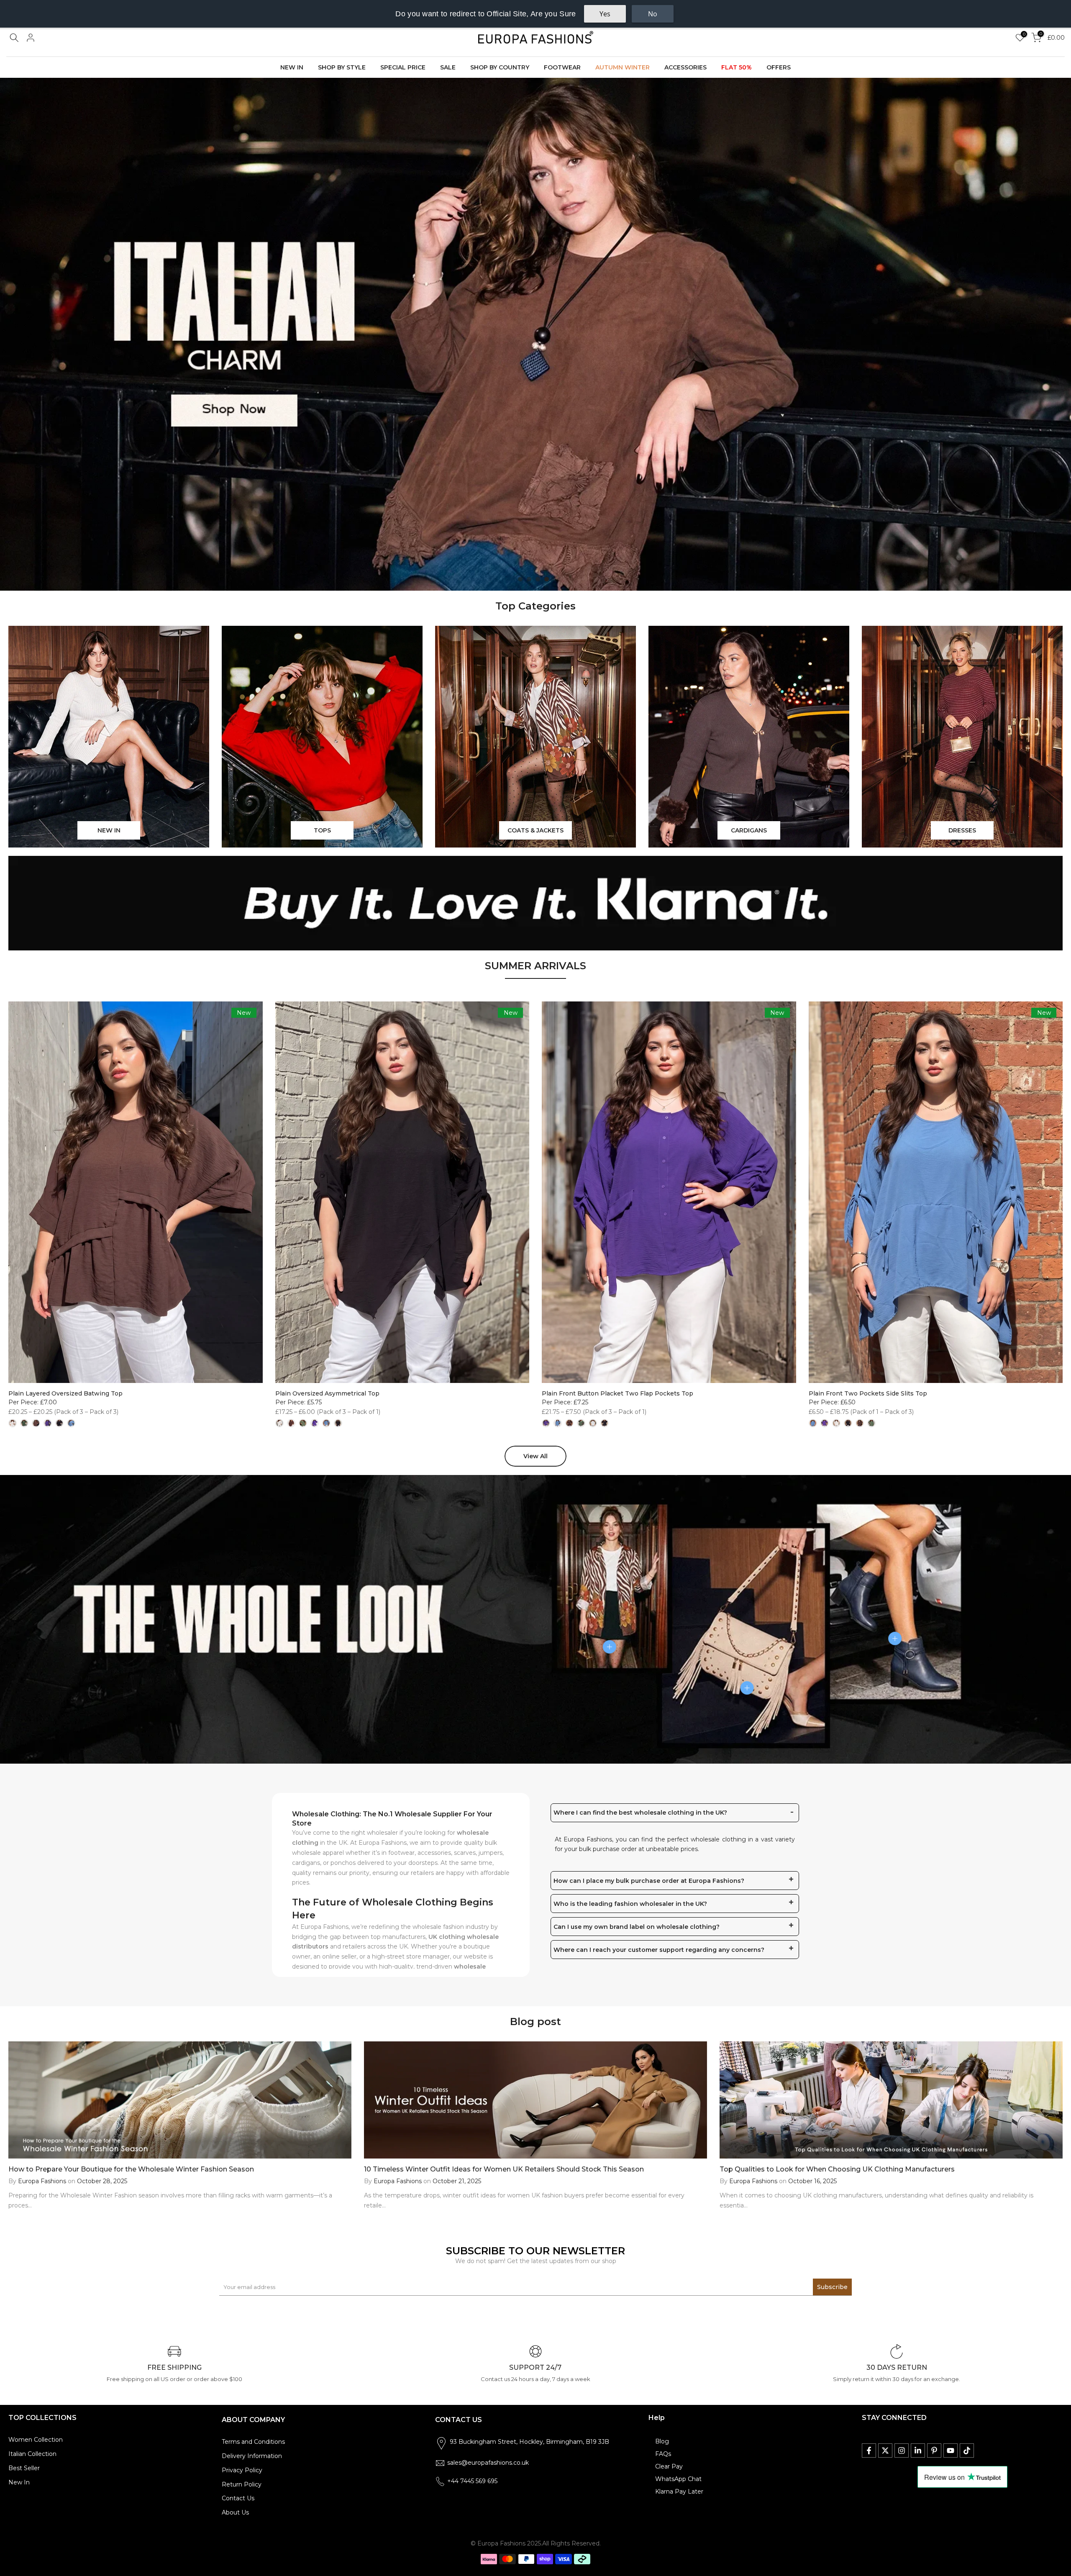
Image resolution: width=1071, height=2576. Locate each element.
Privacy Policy (242, 2470)
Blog (662, 2441)
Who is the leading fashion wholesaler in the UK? (630, 1904)
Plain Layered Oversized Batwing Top (65, 1393)
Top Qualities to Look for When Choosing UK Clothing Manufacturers (837, 2169)
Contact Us (238, 2498)
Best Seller (24, 2468)
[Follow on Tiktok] (967, 2451)
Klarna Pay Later (679, 2491)
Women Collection (36, 2440)
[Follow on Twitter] (885, 2451)
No (653, 14)
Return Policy (242, 2484)
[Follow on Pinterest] (934, 2451)
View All (535, 1456)
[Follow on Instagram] (902, 2451)
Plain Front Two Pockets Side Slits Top (868, 1393)
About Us (235, 2512)
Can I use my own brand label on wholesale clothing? (637, 1927)
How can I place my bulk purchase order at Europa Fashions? (649, 1881)
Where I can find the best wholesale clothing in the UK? (640, 1813)
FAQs (663, 2454)
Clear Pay (669, 2466)
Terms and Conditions (253, 2442)
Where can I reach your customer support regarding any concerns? (659, 1950)
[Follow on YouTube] (951, 2451)
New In (19, 2482)
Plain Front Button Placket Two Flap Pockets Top (617, 1393)
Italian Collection (32, 2454)
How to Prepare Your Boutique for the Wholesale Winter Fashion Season (131, 2169)
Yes (605, 14)
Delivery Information (252, 2456)
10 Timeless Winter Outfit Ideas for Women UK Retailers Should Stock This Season (504, 2169)
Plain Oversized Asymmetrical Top (327, 1393)
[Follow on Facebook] (869, 2451)
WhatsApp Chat (678, 2479)
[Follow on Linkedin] (918, 2451)
